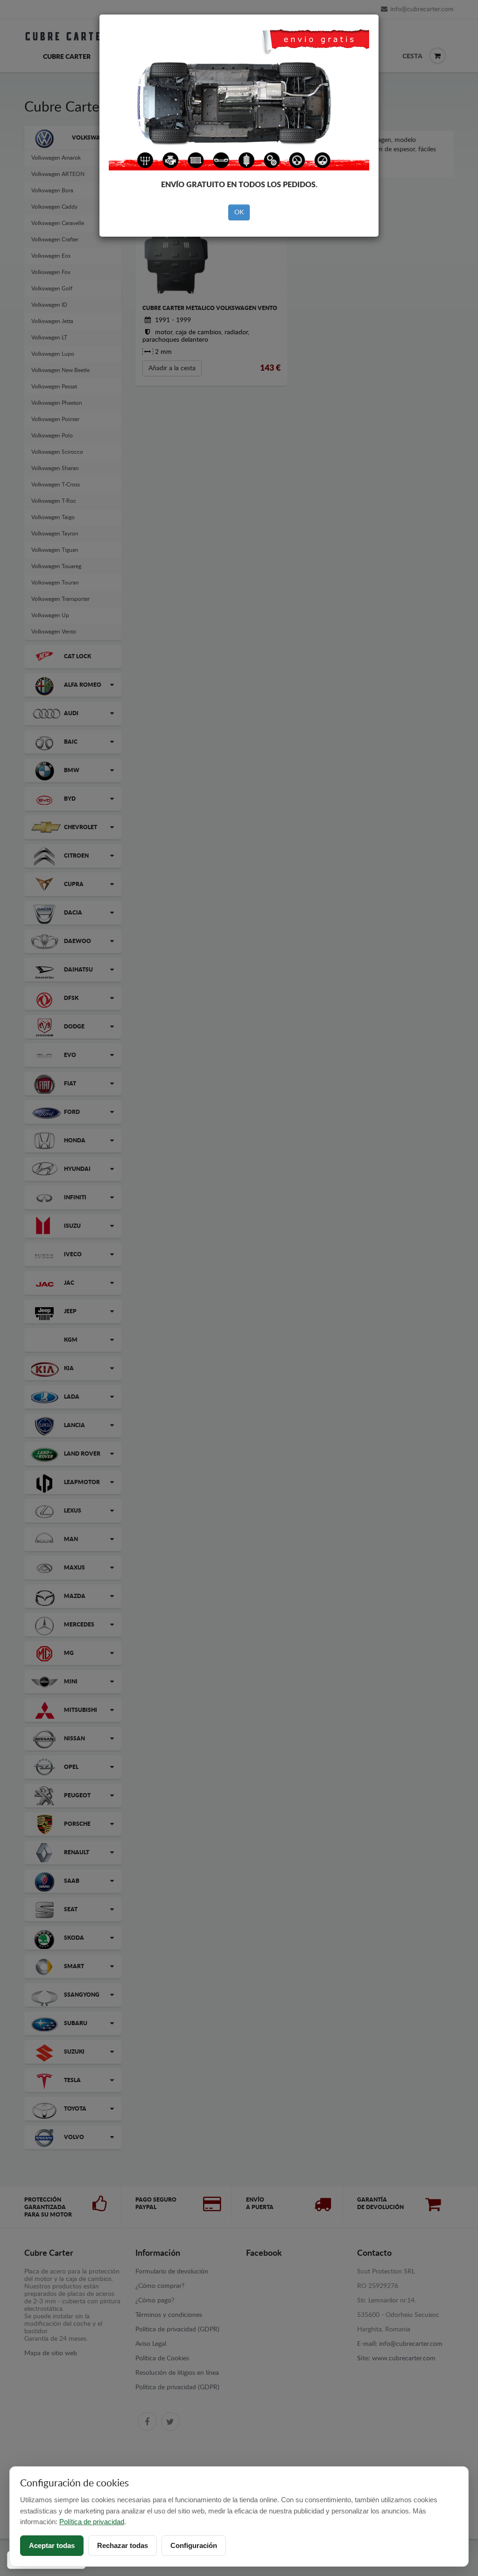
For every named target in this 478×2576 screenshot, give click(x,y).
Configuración (194, 2545)
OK (239, 212)
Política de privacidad (92, 2522)
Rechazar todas (123, 2545)
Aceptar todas (52, 2545)
